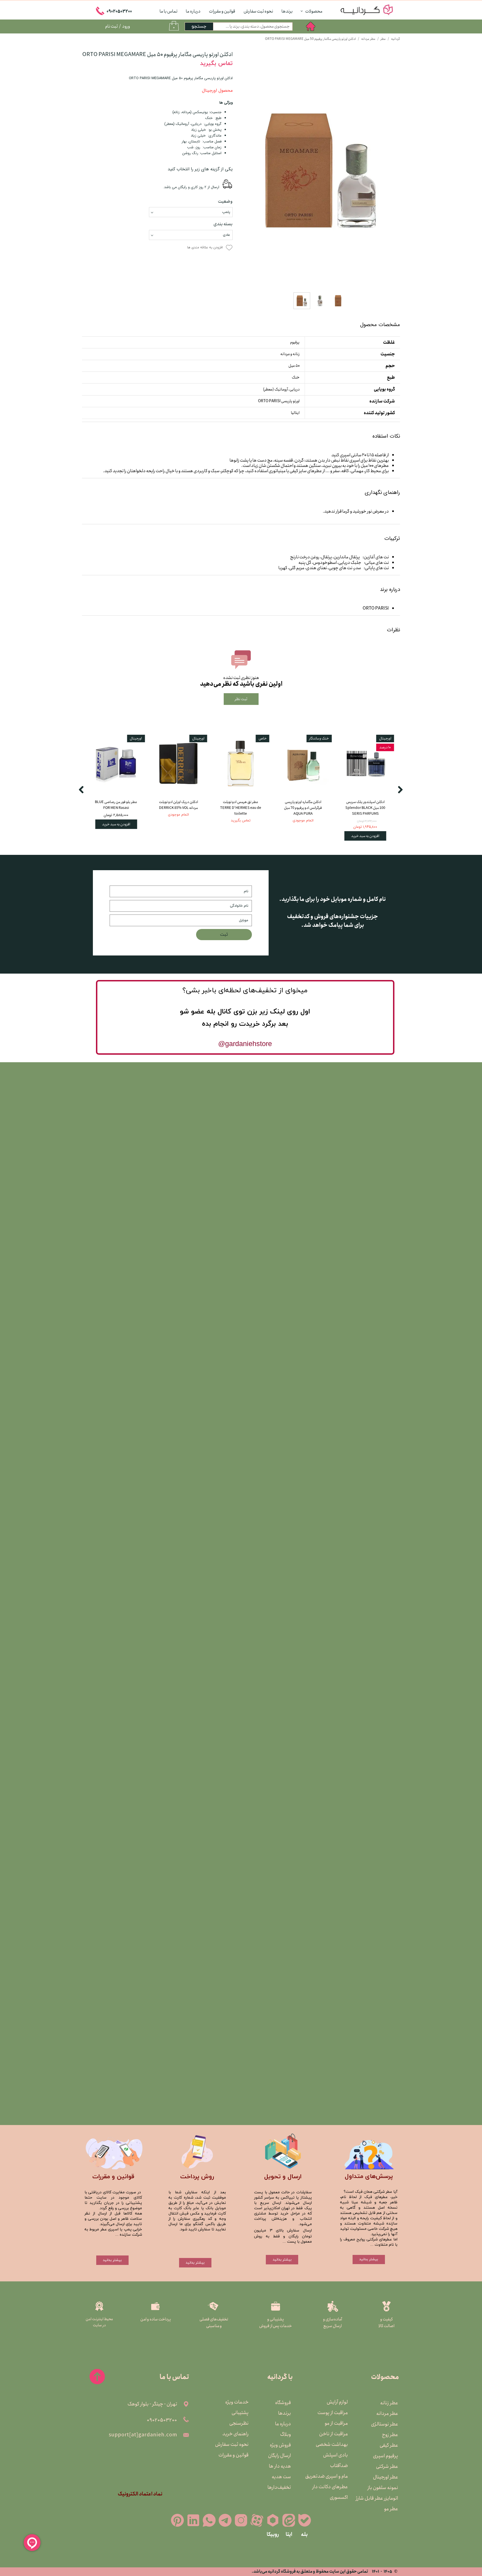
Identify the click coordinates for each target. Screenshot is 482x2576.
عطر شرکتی (387, 2466)
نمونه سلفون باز (384, 2488)
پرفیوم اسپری (385, 2456)
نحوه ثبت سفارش (258, 11)
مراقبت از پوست (333, 2413)
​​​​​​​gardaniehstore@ (245, 1044)
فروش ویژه (280, 2445)
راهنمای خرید (235, 2434)
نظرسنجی (239, 2423)
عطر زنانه (389, 2403)
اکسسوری (339, 2497)
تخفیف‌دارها (279, 2487)
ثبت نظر (241, 699)
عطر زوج (390, 2435)
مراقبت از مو (336, 2423)
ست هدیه (281, 2477)
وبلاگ (285, 2434)
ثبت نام (111, 26)
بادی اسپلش (335, 2455)
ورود (126, 26)
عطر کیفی (389, 2445)
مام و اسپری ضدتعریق (333, 2476)
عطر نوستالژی (385, 2424)
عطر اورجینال (385, 2477)
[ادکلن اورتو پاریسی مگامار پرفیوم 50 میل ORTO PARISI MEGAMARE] (320, 170)
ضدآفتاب (339, 2466)
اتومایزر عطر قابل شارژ (384, 2498)
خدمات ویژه (237, 2402)
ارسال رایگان (279, 2456)
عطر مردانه (387, 2414)
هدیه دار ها (280, 2466)
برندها (287, 11)
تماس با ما (168, 11)
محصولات (314, 11)
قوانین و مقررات (222, 11)
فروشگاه (283, 2403)
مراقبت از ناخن (333, 2434)
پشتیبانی (240, 2413)
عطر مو (391, 2509)
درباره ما (193, 11)
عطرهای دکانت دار (333, 2487)
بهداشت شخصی (333, 2444)
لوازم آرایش (337, 2402)
